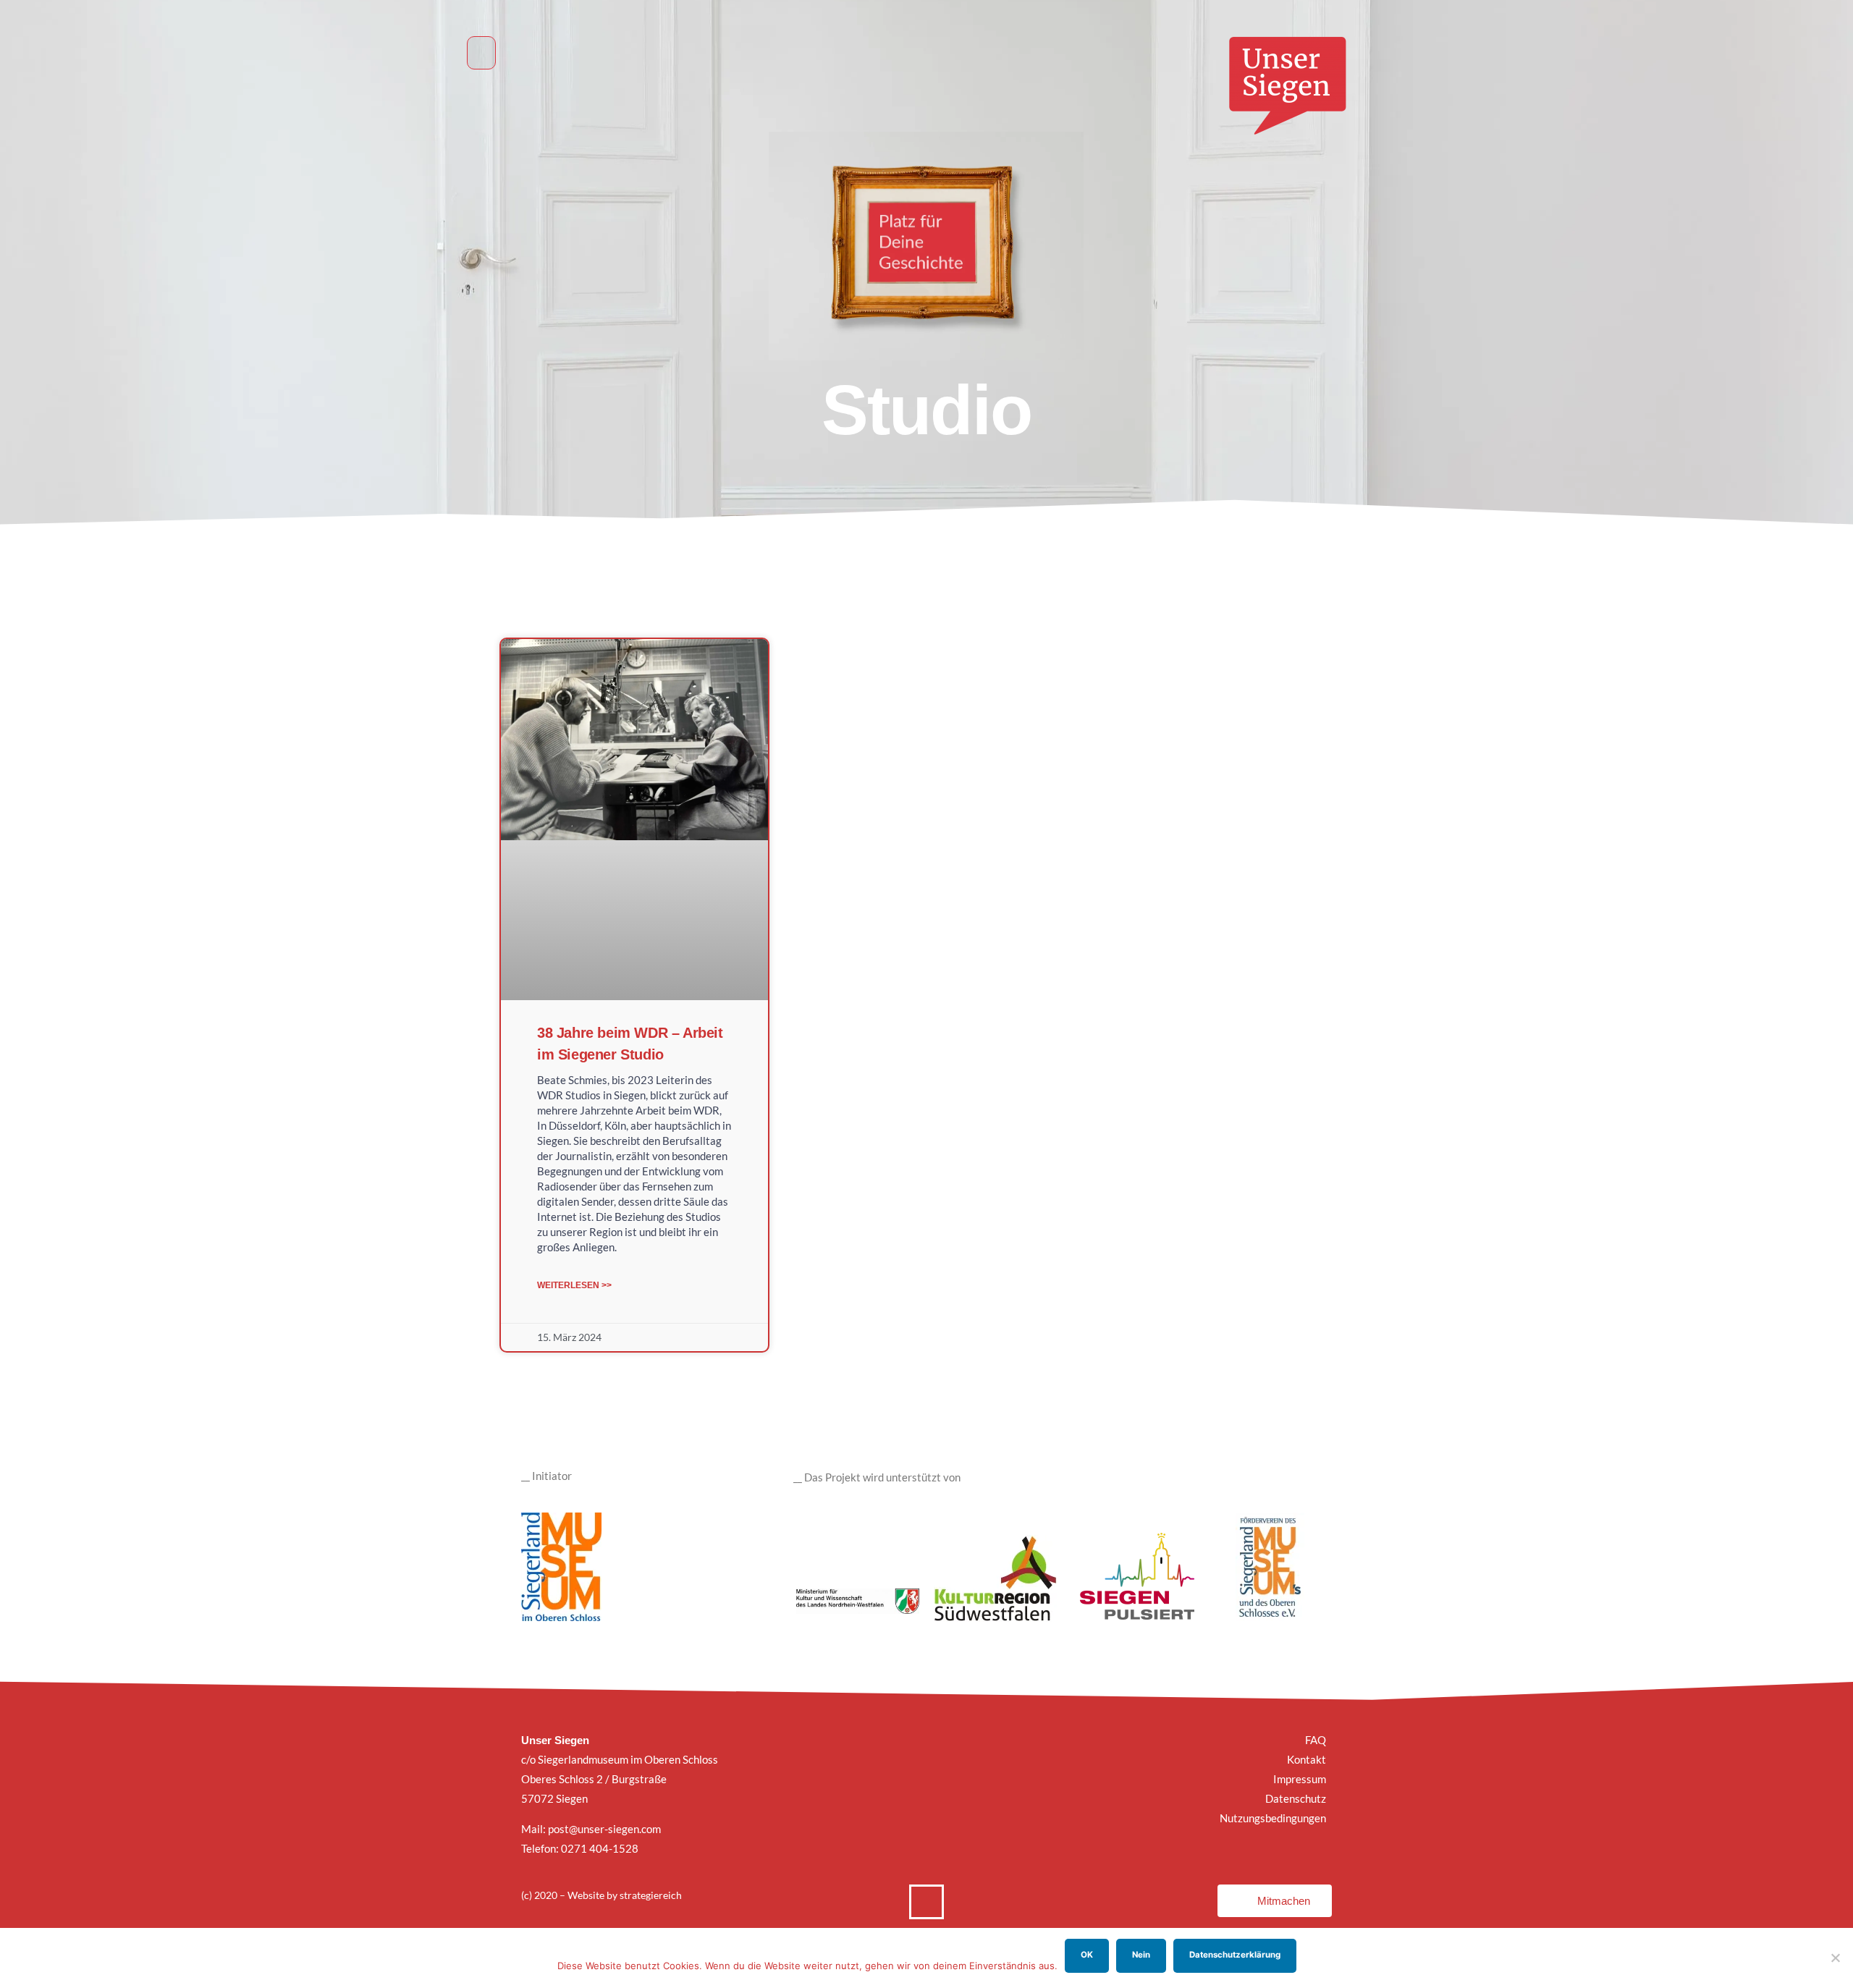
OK (1087, 1955)
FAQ (1316, 1740)
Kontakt (1307, 1759)
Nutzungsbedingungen (1273, 1818)
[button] (481, 53)
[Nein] (1835, 1958)
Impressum (1300, 1779)
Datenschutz (1296, 1798)
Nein (1141, 1955)
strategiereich (651, 1895)
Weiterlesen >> (574, 1285)
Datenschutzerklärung (1235, 1955)
